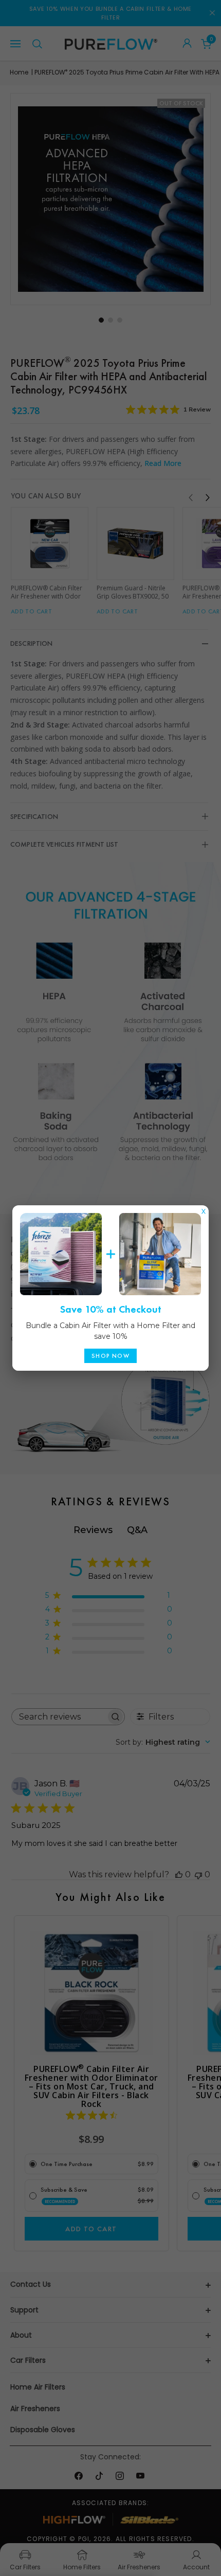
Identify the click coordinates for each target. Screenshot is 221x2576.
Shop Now (110, 1356)
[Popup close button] (204, 1209)
